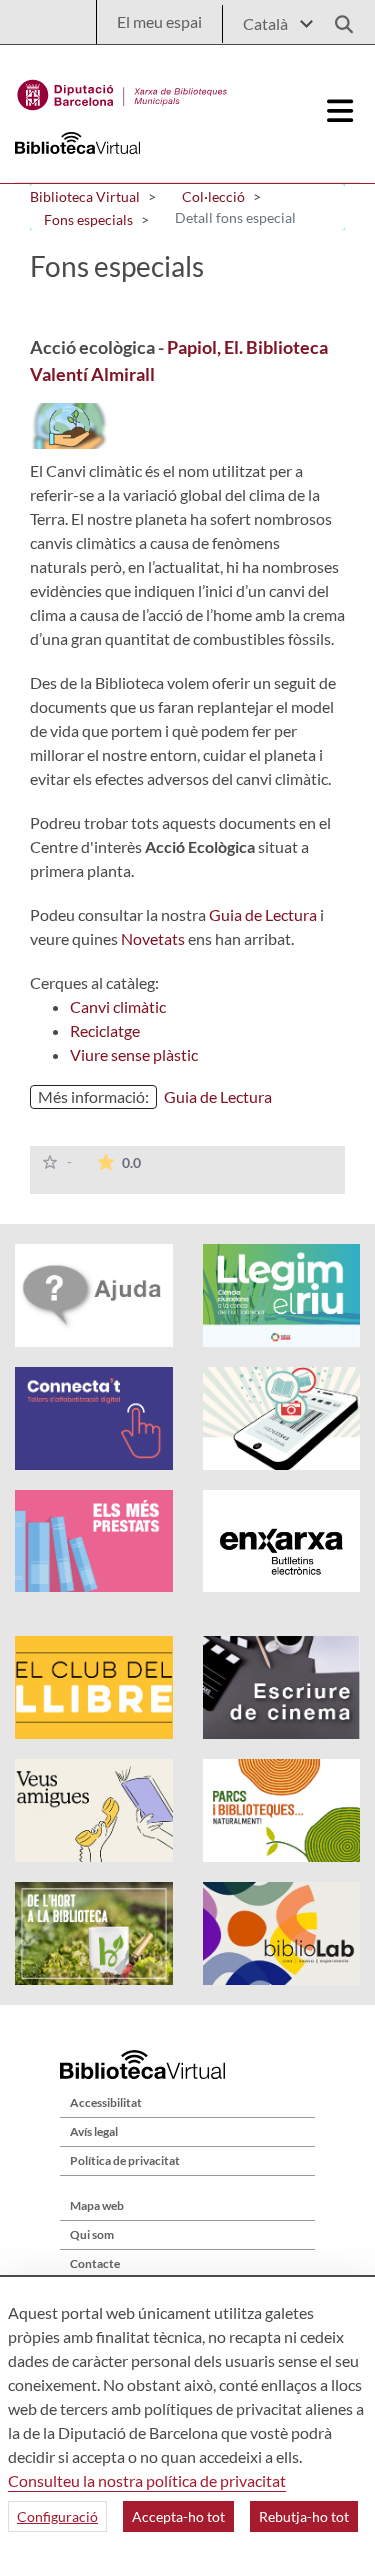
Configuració (57, 2516)
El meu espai (159, 21)
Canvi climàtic (118, 1006)
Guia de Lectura (263, 914)
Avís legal (94, 2131)
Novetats (153, 938)
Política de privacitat (125, 2160)
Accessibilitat (106, 2102)
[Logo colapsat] (341, 111)
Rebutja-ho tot (304, 2516)
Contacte (95, 2263)
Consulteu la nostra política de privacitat (147, 2480)
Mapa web (97, 2205)
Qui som (92, 2234)
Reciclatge (105, 1030)
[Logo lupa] (337, 18)
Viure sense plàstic (134, 1054)
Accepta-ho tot (178, 2516)
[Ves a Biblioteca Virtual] (122, 90)
